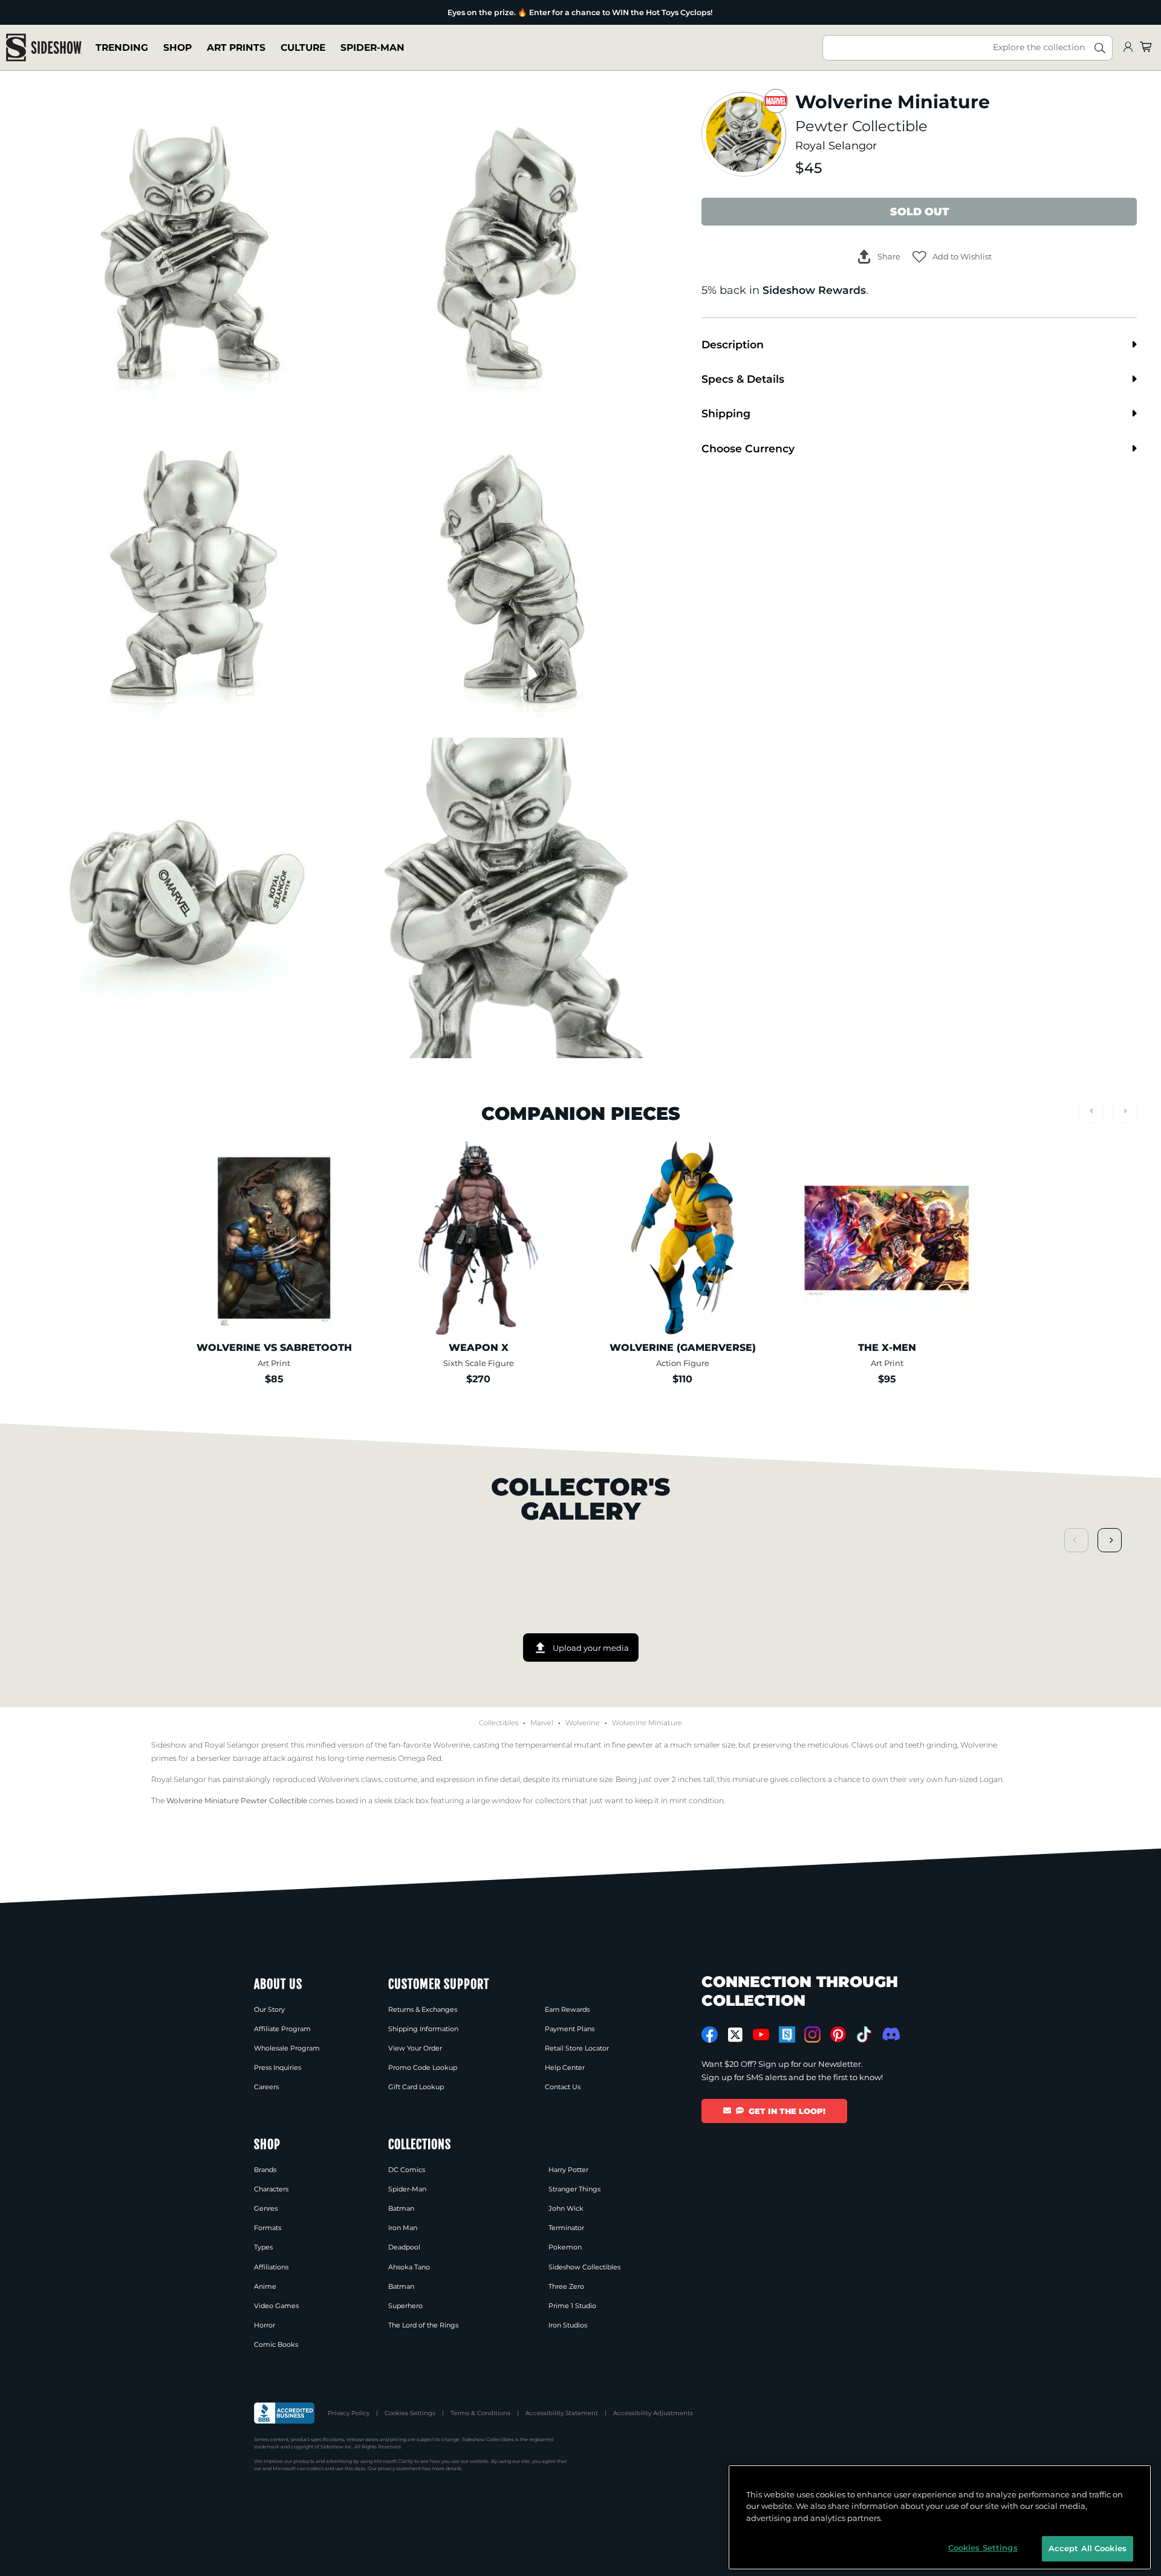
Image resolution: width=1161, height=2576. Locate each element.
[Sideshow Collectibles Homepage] (44, 47)
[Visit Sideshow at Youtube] (761, 2034)
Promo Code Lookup (423, 2067)
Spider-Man (372, 47)
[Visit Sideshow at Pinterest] (838, 2034)
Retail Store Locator (577, 2048)
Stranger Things (574, 2189)
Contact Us (563, 2087)
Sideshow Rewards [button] (814, 290)
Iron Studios (568, 2325)
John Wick (566, 2208)
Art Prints (236, 47)
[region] (940, 2517)
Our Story (269, 2009)
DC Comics (407, 2170)
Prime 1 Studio (572, 2306)
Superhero (405, 2306)
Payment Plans (570, 2029)
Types (263, 2247)
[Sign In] (1128, 47)
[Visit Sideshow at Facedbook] (710, 2034)
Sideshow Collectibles (584, 2267)
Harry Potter (568, 2170)
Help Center (565, 2067)
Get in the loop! (787, 2111)
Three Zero (566, 2286)
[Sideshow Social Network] (787, 2034)
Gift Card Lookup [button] (416, 2087)
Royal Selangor (836, 145)
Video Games (276, 2306)
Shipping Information (423, 2029)
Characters (271, 2189)
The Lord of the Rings (423, 2325)
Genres (266, 2208)
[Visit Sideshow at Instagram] (812, 2034)
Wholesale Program (287, 2048)
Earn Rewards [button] (567, 2009)
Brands (265, 2170)
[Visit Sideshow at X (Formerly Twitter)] (736, 2035)
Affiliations (271, 2267)
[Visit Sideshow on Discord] (890, 2034)
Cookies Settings (410, 2413)
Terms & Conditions (480, 2413)
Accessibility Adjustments (653, 2413)
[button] (952, 257)
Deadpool (404, 2247)
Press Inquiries (278, 2067)
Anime (265, 2286)
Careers (266, 2087)
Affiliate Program (282, 2029)
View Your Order (415, 2048)
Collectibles (499, 1723)
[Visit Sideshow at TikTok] (864, 2034)
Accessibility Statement (562, 2413)
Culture (303, 47)
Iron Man (403, 2228)
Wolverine (583, 1723)
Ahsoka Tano (409, 2267)
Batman (401, 2208)
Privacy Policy (349, 2413)
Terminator (566, 2228)
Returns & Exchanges (423, 2009)
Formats (268, 2228)
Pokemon (565, 2247)
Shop (177, 47)
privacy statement (399, 2468)
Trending (122, 47)
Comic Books (276, 2344)
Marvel (542, 1723)
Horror (265, 2325)
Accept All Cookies (1088, 2548)
